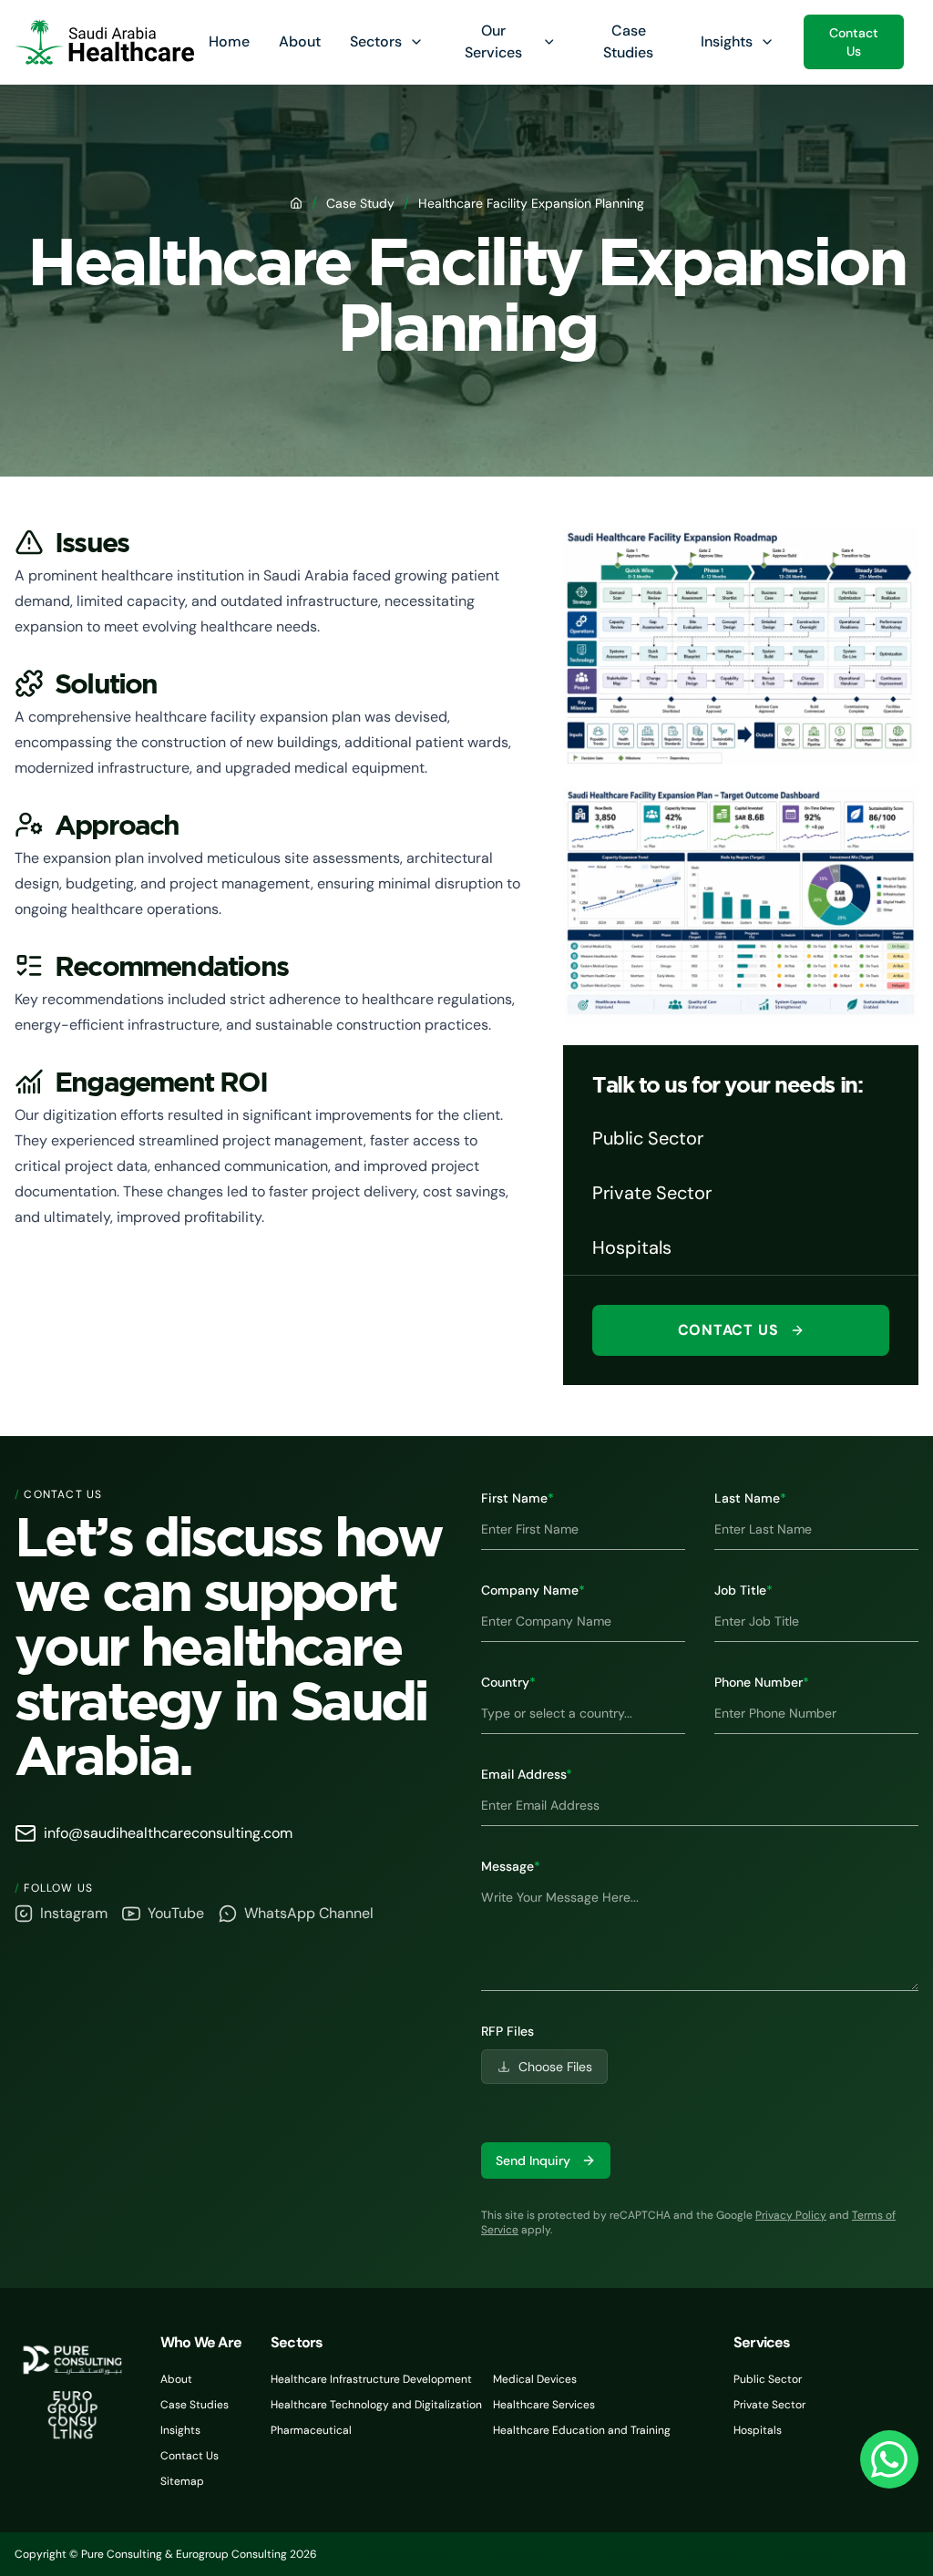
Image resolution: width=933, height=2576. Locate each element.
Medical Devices (535, 2379)
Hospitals (758, 2430)
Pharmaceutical (311, 2430)
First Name (518, 1498)
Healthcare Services (544, 2405)
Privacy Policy (791, 2215)
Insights (727, 41)
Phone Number (762, 1682)
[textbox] (700, 1934)
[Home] (296, 203)
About (300, 41)
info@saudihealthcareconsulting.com (168, 1833)
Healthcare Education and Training (582, 2430)
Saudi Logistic (716, 2554)
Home (229, 41)
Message (511, 1866)
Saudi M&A (905, 2554)
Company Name (533, 1590)
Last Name (750, 1498)
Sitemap (182, 2481)
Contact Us (854, 42)
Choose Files (555, 2067)
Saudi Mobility (812, 2554)
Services (762, 2342)
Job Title (743, 1590)
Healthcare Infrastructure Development (371, 2379)
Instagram (74, 1913)
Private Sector (769, 2405)
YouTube (176, 1913)
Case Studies (195, 2405)
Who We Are (201, 2342)
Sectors (376, 41)
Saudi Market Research (407, 2554)
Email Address (527, 1774)
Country (508, 1682)
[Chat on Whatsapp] (889, 2459)
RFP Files (508, 2031)
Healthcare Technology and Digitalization (376, 2405)
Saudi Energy (622, 2554)
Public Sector (768, 2379)
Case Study (360, 203)
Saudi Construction (520, 2554)
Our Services (493, 41)
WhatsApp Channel (309, 1913)
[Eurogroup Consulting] (104, 42)
